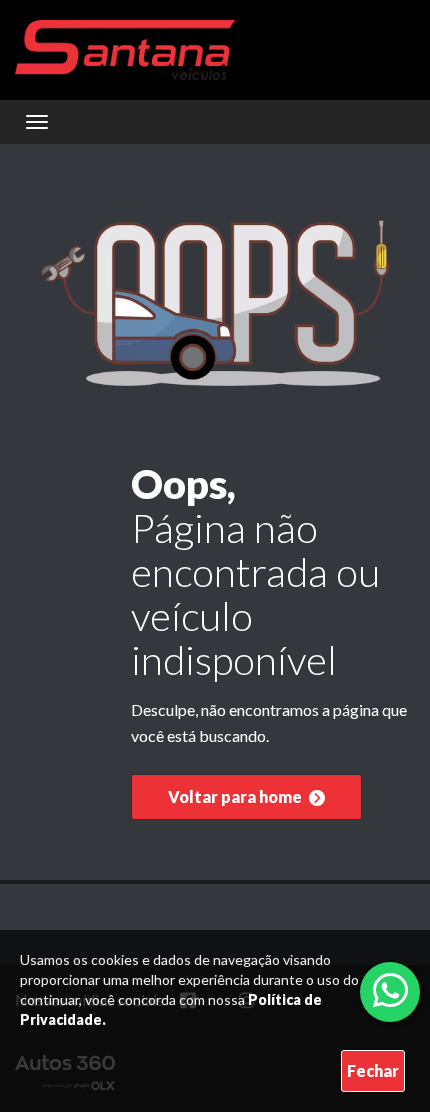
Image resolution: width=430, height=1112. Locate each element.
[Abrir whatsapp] (390, 990)
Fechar (373, 1070)
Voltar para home (236, 796)
